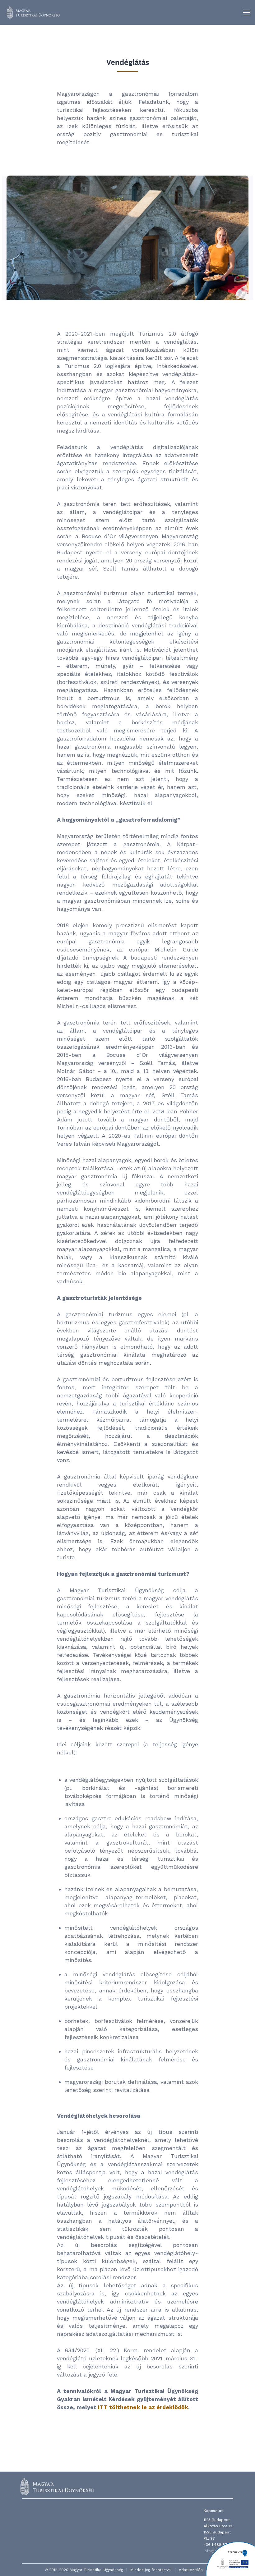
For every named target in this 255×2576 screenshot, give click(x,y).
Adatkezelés (191, 2570)
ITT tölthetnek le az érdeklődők (143, 2407)
